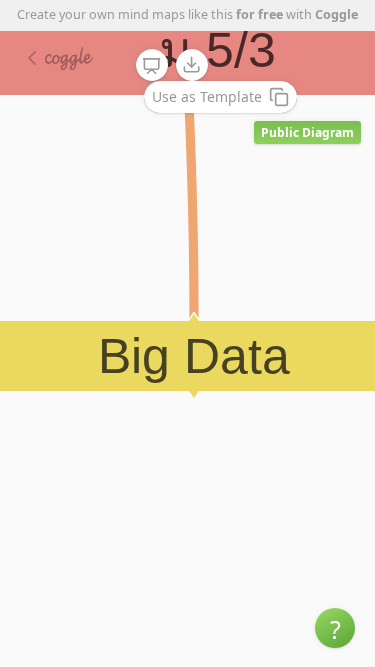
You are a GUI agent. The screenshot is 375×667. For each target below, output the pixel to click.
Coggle (336, 14)
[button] (335, 628)
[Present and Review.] (152, 66)
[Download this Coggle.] (192, 65)
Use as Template (207, 96)
